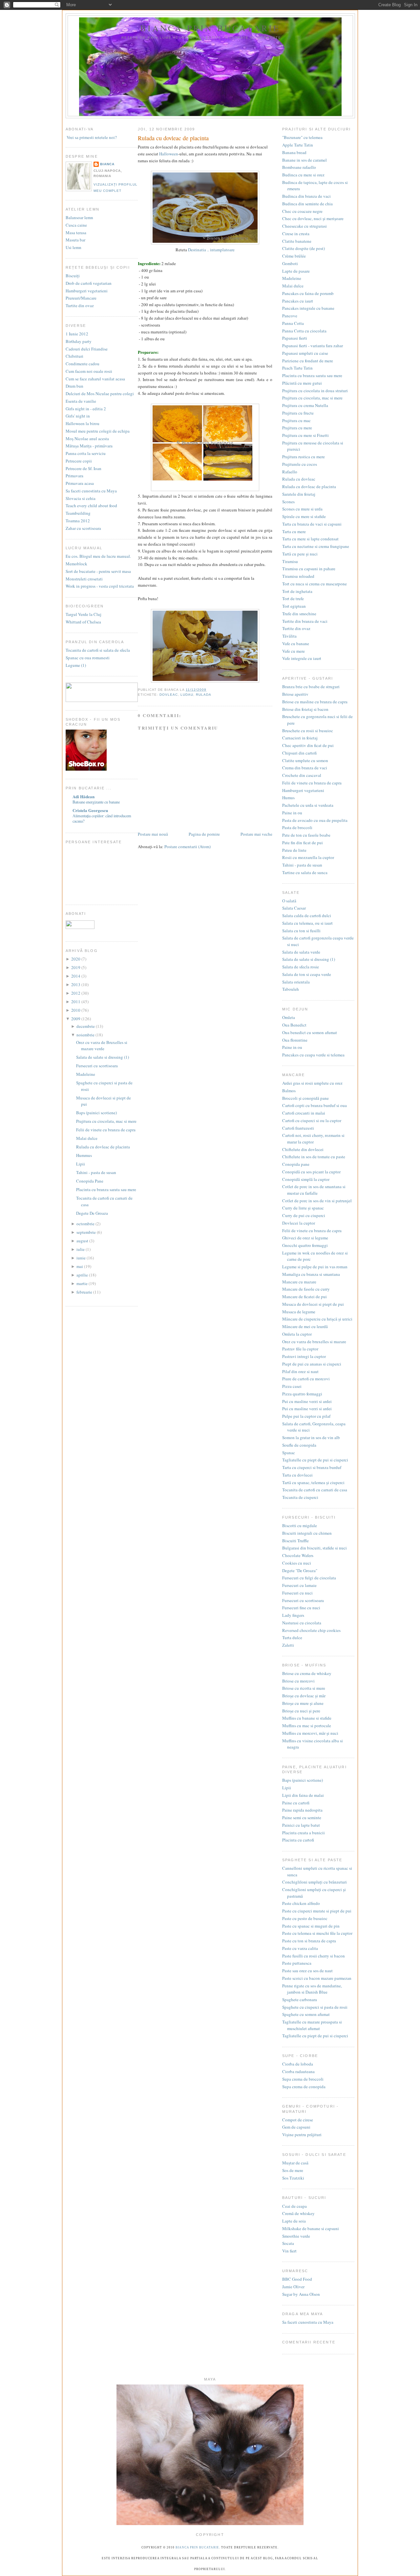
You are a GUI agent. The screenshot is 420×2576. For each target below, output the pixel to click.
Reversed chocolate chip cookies (311, 1630)
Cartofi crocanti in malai (304, 1113)
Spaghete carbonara (300, 2000)
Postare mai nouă (153, 834)
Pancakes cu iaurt (298, 301)
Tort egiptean (294, 606)
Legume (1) (76, 665)
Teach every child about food (91, 506)
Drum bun (74, 386)
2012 (76, 993)
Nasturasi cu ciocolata (302, 1623)
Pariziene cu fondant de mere (308, 361)
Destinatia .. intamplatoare (211, 250)
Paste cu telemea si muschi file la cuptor (317, 1933)
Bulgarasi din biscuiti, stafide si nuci (315, 1548)
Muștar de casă (295, 2163)
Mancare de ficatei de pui (304, 1297)
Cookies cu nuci (297, 1563)
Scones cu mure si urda (302, 509)
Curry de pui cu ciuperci (304, 1215)
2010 (76, 1010)
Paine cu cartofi (296, 1803)
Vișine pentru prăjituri (302, 2135)
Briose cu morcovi (298, 1681)
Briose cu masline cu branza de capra (315, 702)
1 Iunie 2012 (77, 334)
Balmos (289, 1091)
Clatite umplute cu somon (305, 760)
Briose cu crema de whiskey (307, 1673)
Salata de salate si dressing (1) (103, 1057)
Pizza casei (292, 1386)
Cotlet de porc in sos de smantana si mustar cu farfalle (314, 1190)
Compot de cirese (298, 2120)
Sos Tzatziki (293, 2178)
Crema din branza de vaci (305, 768)
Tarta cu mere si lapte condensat (310, 539)
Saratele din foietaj (299, 494)
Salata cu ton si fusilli (301, 931)
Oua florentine (295, 1040)
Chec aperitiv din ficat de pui (308, 745)
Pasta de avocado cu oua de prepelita (315, 820)
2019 (76, 967)
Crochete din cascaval (302, 775)
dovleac (169, 695)
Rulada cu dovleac (299, 479)
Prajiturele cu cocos (300, 464)
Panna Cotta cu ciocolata (304, 331)
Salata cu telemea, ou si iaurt (307, 923)
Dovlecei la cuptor (299, 1223)
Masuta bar (75, 240)
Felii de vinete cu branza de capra (106, 1130)
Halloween (169, 154)
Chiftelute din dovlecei (303, 1149)
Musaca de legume (299, 1312)
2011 (76, 1002)
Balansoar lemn (79, 217)
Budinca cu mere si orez (303, 175)
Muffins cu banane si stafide (307, 1718)
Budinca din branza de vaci (306, 196)
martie (83, 1283)
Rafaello (290, 472)
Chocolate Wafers (298, 1555)
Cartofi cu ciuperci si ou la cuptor (312, 1120)
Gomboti (290, 263)
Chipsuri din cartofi (299, 753)
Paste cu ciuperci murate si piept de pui (317, 1911)
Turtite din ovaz (80, 305)
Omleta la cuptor (297, 1334)
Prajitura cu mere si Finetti (305, 435)
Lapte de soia (294, 2221)
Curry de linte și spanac (303, 1208)
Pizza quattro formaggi (302, 1394)
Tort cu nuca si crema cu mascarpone (315, 584)
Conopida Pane (90, 1181)
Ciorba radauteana (298, 2071)
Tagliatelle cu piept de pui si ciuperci (315, 1460)
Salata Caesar (294, 908)
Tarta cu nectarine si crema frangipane (316, 546)
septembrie (87, 1232)
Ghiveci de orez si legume (305, 1238)
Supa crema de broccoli (303, 2079)
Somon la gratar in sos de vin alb (311, 1437)
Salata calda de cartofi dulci (307, 915)
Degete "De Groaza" (300, 1570)
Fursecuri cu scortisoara (97, 1066)
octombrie (86, 1224)
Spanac (289, 1453)
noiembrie (86, 1035)
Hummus (84, 1155)
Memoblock (76, 564)
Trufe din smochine (299, 614)
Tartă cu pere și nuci (300, 554)
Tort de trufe (293, 599)
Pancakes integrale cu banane (308, 308)
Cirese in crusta (296, 234)
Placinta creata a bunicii (304, 1833)
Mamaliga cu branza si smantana (311, 1274)
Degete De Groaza (92, 1213)
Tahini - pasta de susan (96, 1172)
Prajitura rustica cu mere (304, 457)
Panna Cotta (293, 323)
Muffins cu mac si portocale (307, 1726)
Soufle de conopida (299, 1445)
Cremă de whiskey (298, 2213)
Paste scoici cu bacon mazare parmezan (317, 1978)
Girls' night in (78, 416)
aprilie (83, 1275)
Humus (288, 798)
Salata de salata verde (301, 952)
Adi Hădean (84, 796)
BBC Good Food (297, 2279)
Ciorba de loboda (298, 2064)
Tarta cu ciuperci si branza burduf (312, 1467)
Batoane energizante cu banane (96, 802)
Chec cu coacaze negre (302, 211)
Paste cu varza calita (300, 1948)
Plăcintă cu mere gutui (302, 383)
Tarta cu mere (294, 531)
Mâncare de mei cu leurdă (305, 1326)
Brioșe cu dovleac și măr (304, 1696)
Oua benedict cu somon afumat (310, 1032)
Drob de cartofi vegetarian (89, 283)
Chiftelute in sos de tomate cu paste (314, 1157)
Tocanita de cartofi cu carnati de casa (315, 1490)
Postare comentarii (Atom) (188, 847)
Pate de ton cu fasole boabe (306, 835)
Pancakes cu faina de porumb (308, 293)
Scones (288, 502)
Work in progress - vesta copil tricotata (100, 586)
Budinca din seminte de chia (307, 204)
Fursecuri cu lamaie (299, 1585)
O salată (289, 901)
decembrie (86, 1026)
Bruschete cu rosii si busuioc (308, 731)
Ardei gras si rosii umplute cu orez (312, 1083)
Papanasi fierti (295, 338)
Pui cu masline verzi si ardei (307, 1401)
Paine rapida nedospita (302, 1810)
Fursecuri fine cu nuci (301, 1608)
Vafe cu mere (294, 651)
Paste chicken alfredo (301, 1903)
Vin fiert (289, 2251)
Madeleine (86, 1074)
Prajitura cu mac (296, 420)
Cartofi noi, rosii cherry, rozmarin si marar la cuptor (313, 1139)
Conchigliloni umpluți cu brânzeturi (315, 1882)
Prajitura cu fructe (298, 413)
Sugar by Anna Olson (301, 2294)
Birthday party (79, 341)
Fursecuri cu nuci (297, 1593)
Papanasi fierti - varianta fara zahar (313, 346)
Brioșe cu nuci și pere (301, 1711)
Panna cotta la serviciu (86, 453)
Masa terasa (76, 233)
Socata (288, 2243)
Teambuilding (78, 513)
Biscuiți (73, 276)
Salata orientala (296, 982)
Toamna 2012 (78, 521)
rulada (204, 695)
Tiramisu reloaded (298, 576)
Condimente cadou (83, 364)
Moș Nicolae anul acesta (87, 439)
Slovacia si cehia (81, 498)
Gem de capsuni (296, 2127)
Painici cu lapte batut (301, 1825)
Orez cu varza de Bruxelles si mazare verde (102, 1046)
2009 (76, 1019)
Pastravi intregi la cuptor (304, 1356)
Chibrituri (74, 356)
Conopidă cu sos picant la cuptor (311, 1172)
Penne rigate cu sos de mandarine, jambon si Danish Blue (312, 1989)
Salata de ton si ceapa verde (307, 974)
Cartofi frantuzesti (298, 1128)
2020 (76, 959)
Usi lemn (73, 247)
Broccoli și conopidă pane (305, 1098)
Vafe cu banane (296, 644)
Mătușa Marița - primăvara (89, 446)
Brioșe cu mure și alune (303, 1703)
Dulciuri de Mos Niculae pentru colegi (100, 394)
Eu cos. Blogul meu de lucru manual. (98, 556)
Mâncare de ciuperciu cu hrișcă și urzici (317, 1319)
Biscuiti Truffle (295, 1541)
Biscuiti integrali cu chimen (307, 1533)
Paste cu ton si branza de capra (309, 1941)
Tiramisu (290, 561)
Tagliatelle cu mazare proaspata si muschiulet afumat (312, 2025)
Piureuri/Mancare (81, 298)
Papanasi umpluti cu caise (305, 353)
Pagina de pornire (204, 834)
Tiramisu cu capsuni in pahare (309, 569)
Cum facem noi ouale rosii (89, 371)
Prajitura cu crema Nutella (305, 405)
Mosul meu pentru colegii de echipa (98, 431)
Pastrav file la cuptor (300, 1349)
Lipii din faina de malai (303, 1795)
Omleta (289, 1017)
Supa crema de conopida (304, 2087)
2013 (76, 984)
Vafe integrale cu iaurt (302, 658)
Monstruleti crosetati (84, 579)
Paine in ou (292, 813)
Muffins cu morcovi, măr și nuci (310, 1733)
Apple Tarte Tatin (298, 145)
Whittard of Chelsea (83, 622)
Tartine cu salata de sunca (305, 872)
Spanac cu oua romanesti (88, 658)
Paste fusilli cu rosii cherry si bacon (314, 1956)
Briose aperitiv (295, 694)
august (83, 1241)
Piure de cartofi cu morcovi (306, 1379)
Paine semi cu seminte (302, 1818)
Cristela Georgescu (90, 810)
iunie (82, 1258)
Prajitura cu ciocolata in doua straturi (315, 391)
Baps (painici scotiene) (96, 1113)
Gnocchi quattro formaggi (305, 1245)
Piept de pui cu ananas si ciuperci (312, 1364)
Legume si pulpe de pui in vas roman (315, 1267)
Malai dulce (87, 1138)
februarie (85, 1292)
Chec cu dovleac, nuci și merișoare (313, 218)
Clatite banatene (297, 241)
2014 (76, 976)
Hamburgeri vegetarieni (87, 291)
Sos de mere (293, 2170)
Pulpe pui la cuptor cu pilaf (306, 1416)
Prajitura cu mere (297, 428)
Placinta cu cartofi (298, 1840)
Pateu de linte (294, 850)
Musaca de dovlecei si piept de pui (313, 1304)
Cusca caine (76, 225)
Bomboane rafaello (299, 167)
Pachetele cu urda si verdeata (308, 805)
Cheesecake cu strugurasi (304, 226)
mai (80, 1266)
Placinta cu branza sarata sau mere (106, 1189)
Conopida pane (296, 1164)
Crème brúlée (294, 256)
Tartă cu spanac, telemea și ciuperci (313, 1482)
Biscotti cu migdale (300, 1525)
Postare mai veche (256, 834)
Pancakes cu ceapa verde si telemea (313, 1055)
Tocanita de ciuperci (300, 1497)
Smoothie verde (296, 2236)
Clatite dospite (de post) (304, 248)
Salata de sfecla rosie (301, 967)
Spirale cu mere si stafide (304, 516)
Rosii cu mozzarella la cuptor (308, 857)
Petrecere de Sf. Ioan (84, 468)
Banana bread (294, 152)
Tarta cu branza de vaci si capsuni (312, 524)
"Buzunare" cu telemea (302, 137)
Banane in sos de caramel (304, 160)
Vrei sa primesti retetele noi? (91, 137)
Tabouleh (291, 989)
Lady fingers (293, 1615)
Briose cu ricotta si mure (304, 1688)
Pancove (290, 316)
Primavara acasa (80, 483)
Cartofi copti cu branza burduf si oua (315, 1105)
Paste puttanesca (297, 1963)
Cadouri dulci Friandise (87, 349)
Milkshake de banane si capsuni (311, 2228)
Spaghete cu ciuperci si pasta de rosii (315, 2007)
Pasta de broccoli (297, 827)
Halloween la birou (83, 423)
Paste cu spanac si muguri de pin (311, 1926)
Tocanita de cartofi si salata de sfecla (98, 650)
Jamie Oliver (293, 2287)
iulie (81, 1249)
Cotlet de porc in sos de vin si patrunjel (317, 1201)
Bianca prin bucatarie (210, 28)
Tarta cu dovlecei (297, 1475)
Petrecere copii (79, 461)
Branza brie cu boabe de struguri (311, 687)
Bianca (107, 164)
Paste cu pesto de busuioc (305, 1918)
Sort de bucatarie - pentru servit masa (98, 571)
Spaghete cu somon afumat (306, 2014)
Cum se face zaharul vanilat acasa (95, 379)
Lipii (81, 1164)
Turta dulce (292, 1638)
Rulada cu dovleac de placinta (103, 1147)
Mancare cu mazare (299, 1282)
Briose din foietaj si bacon (305, 709)
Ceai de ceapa (294, 2206)
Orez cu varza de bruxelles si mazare (314, 1342)
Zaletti (288, 1645)
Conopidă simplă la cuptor (306, 1179)
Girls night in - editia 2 (86, 409)
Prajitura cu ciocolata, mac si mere (106, 1121)
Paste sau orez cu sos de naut (307, 1971)
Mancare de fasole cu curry (306, 1289)
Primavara (74, 476)
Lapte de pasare (296, 271)
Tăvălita (289, 636)
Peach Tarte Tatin (297, 368)
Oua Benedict (294, 1025)
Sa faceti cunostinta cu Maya (91, 491)
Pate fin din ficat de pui (303, 843)
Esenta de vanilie (81, 401)
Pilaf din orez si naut (300, 1371)
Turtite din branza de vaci (305, 621)
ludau (187, 695)
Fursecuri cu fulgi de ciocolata (309, 1578)
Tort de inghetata (297, 591)
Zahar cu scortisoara (83, 528)
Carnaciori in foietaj (300, 738)
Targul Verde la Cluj (84, 614)
